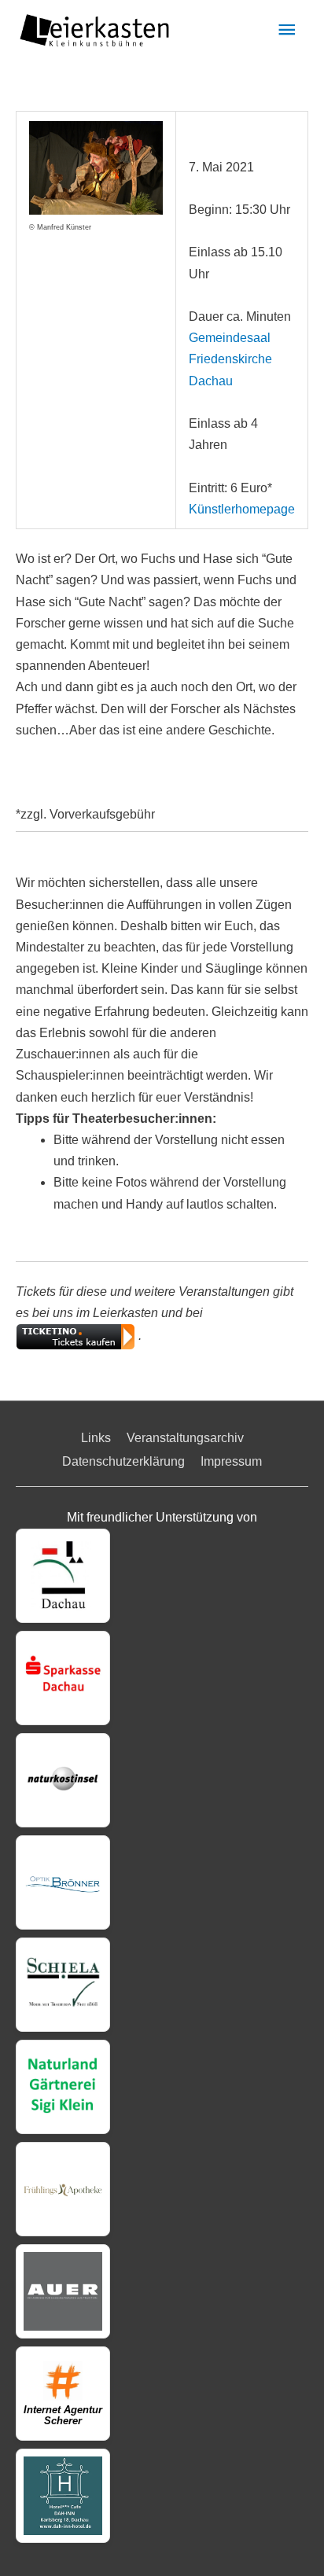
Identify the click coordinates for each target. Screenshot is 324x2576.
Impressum (231, 1461)
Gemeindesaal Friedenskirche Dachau (230, 359)
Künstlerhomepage (242, 509)
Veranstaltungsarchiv (185, 1438)
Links (96, 1438)
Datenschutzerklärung (123, 1461)
